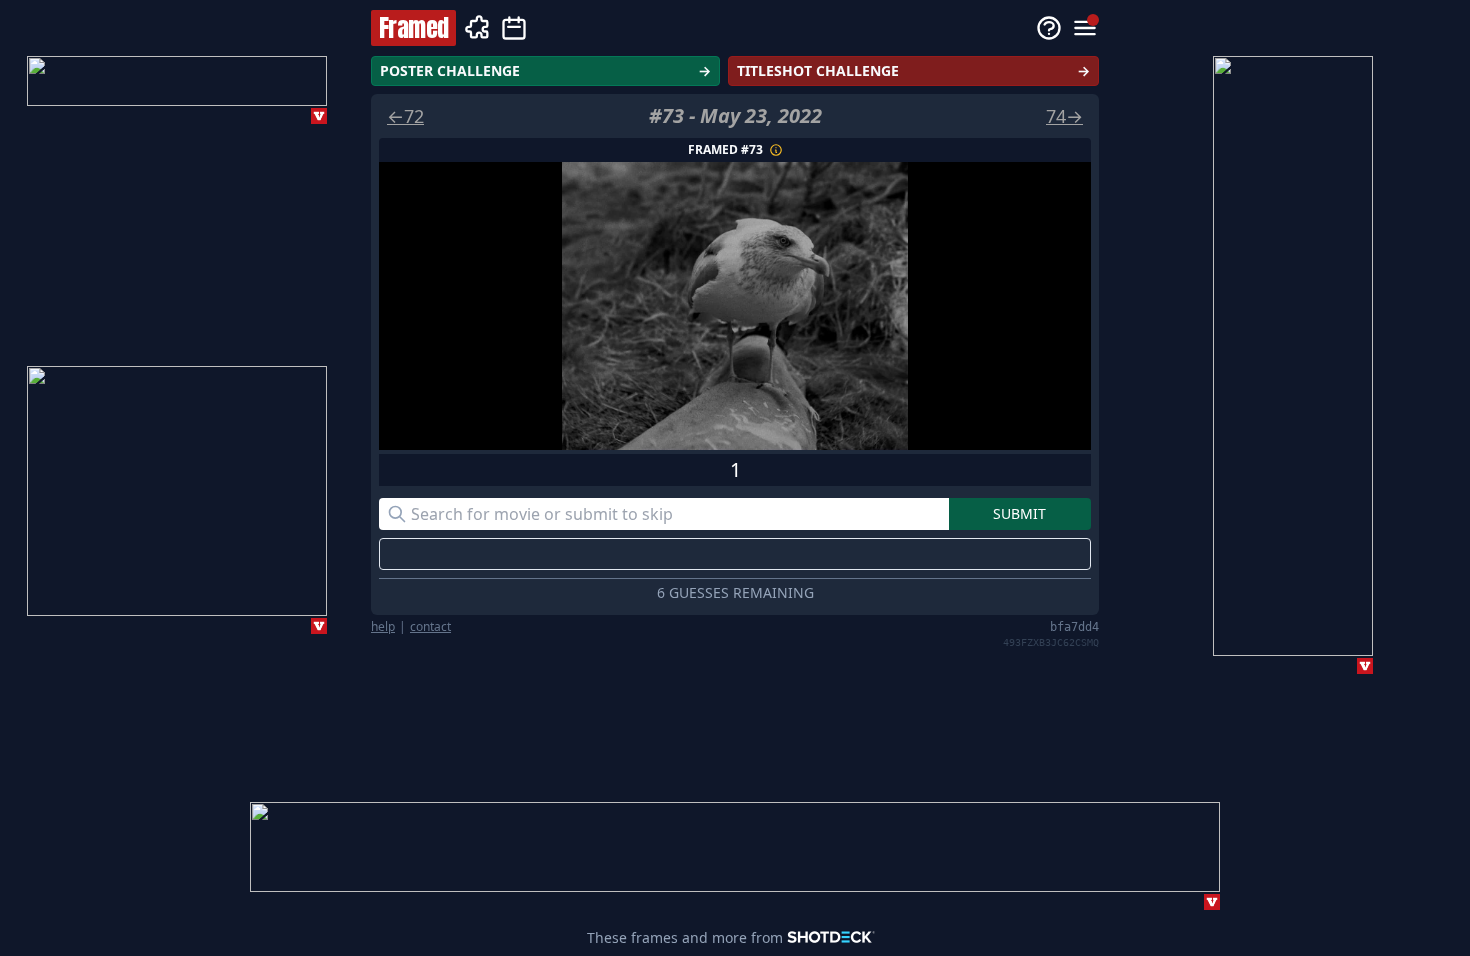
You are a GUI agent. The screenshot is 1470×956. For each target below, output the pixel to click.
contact (430, 627)
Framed (413, 28)
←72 (405, 116)
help (383, 627)
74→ (1064, 116)
